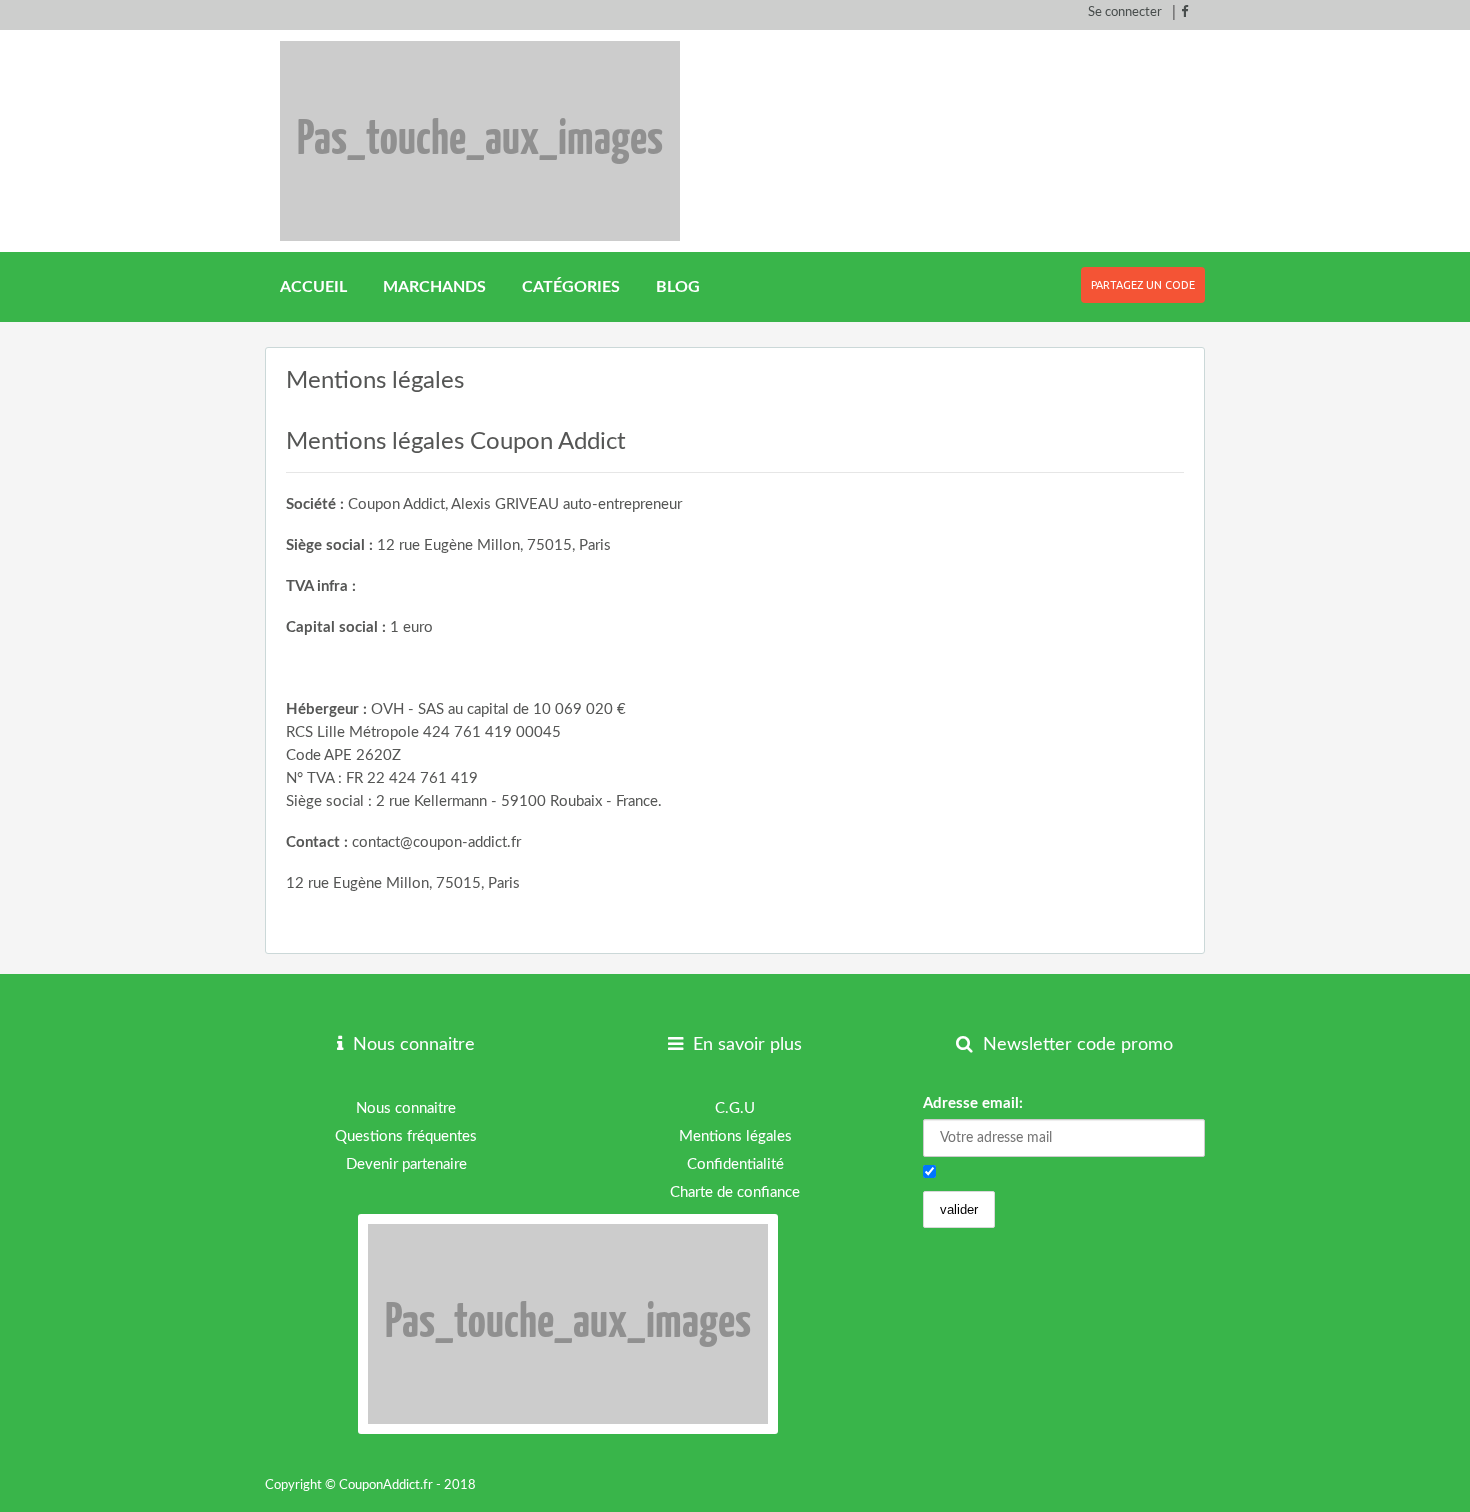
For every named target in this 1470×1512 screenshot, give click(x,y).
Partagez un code (1143, 285)
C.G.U (735, 1108)
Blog (678, 287)
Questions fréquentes (406, 1136)
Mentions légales (735, 1136)
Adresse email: (973, 1103)
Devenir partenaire (406, 1164)
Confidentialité (735, 1164)
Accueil (313, 287)
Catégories (571, 287)
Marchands (434, 287)
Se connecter (1125, 12)
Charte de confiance (735, 1192)
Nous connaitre (406, 1108)
